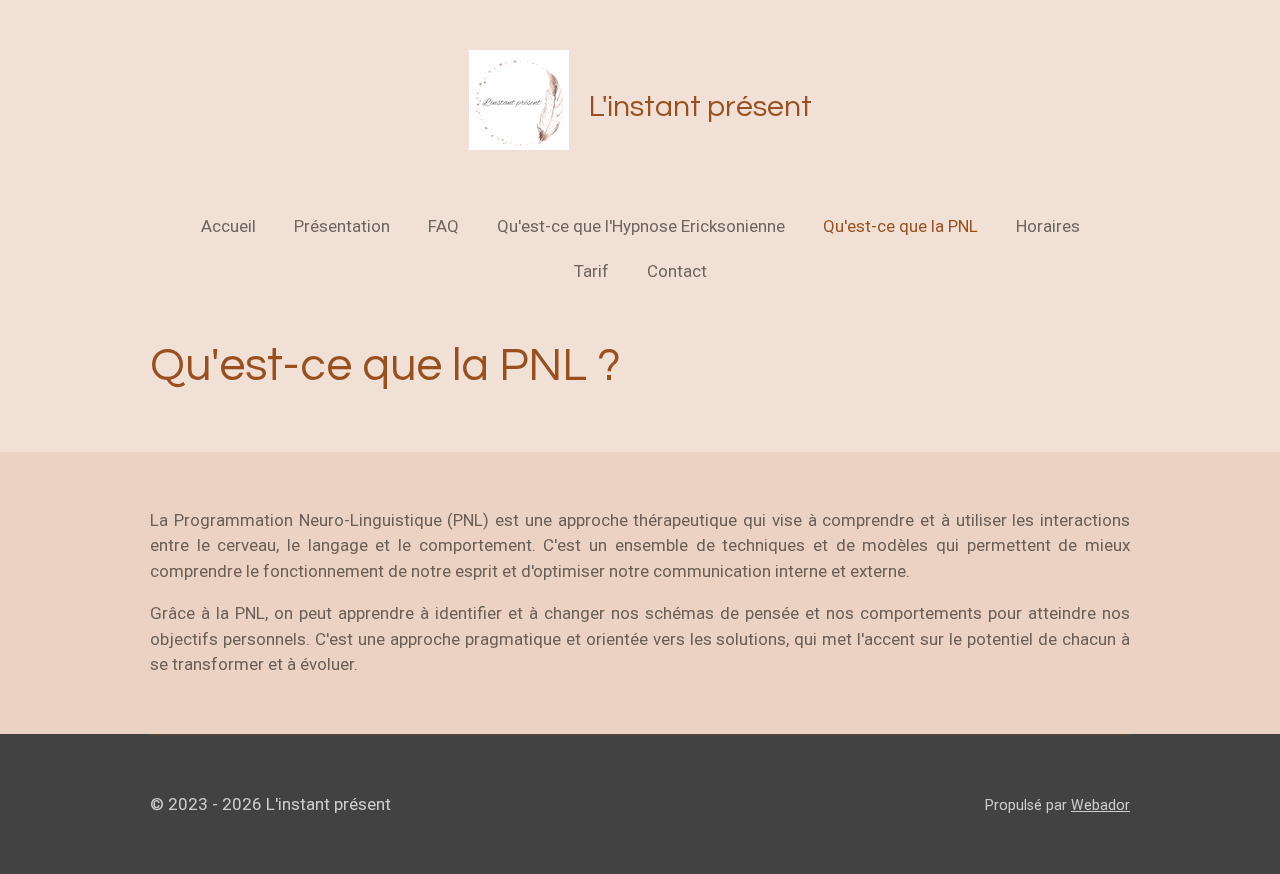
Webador (1100, 805)
